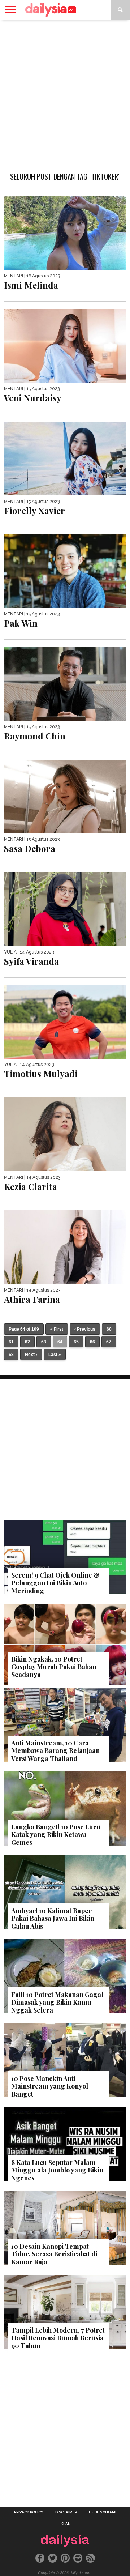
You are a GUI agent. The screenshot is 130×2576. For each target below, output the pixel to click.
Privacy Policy (29, 2512)
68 (11, 1355)
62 (27, 1342)
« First (57, 1329)
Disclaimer (66, 2512)
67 (109, 1342)
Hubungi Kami (103, 2512)
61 (11, 1342)
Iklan (65, 2524)
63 (44, 1342)
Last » (55, 1355)
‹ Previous (85, 1329)
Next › (31, 1355)
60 (109, 1329)
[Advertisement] (65, 92)
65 (76, 1342)
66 (92, 1342)
